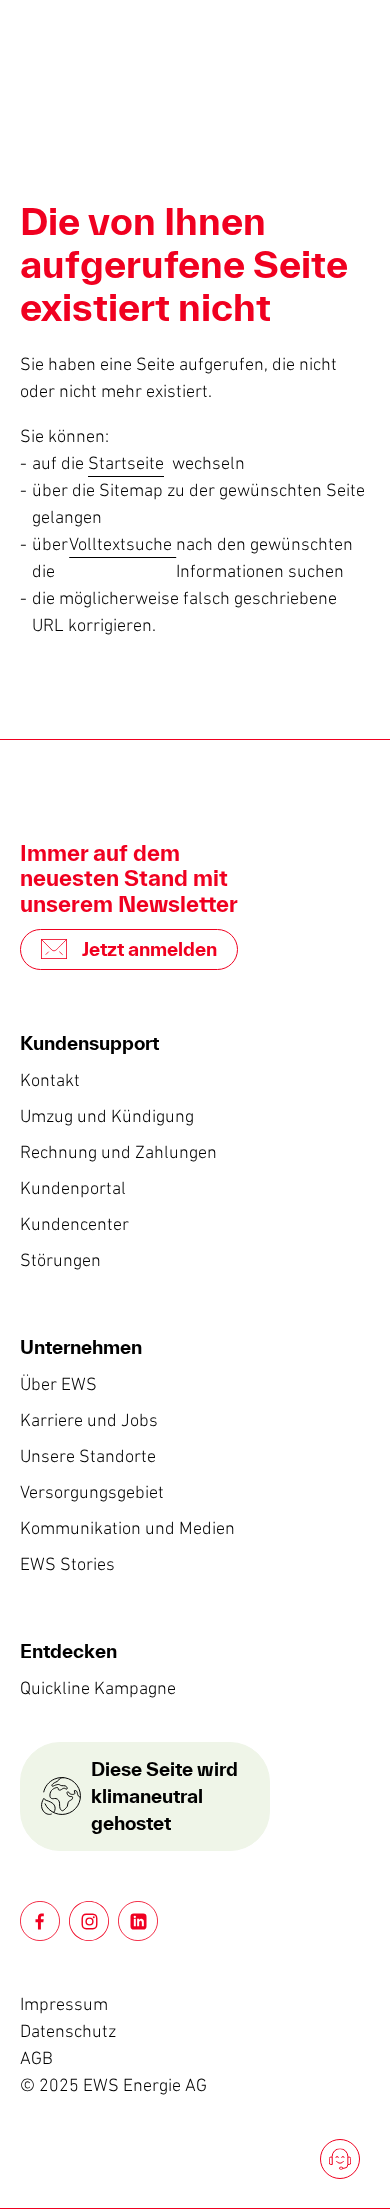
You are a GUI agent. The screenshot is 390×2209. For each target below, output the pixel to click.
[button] (40, 1921)
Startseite (126, 463)
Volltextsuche (122, 544)
